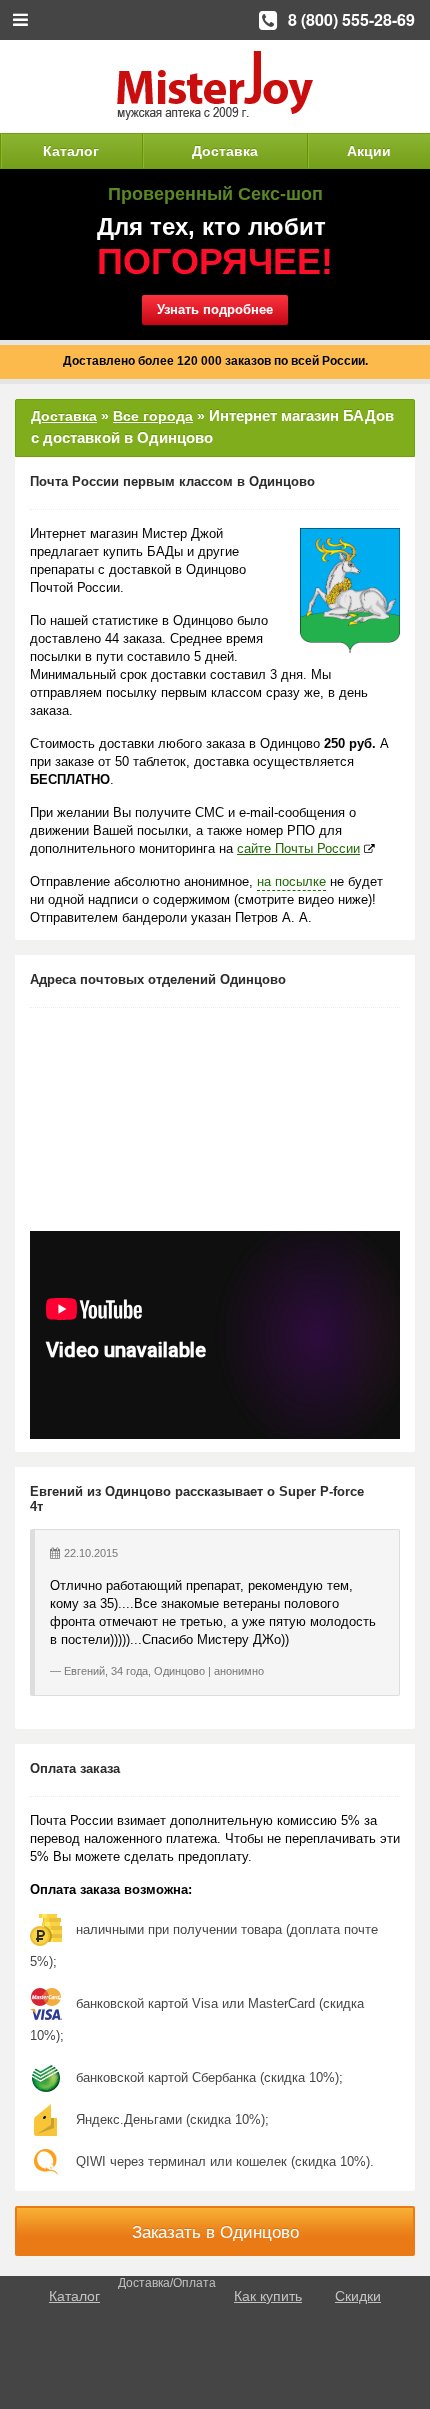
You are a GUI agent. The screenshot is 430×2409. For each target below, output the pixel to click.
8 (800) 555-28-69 (351, 19)
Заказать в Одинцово (215, 2232)
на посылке (291, 881)
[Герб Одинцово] (350, 590)
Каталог (71, 151)
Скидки (358, 2296)
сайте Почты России (298, 848)
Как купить (268, 2296)
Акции (369, 151)
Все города (153, 416)
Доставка (225, 151)
